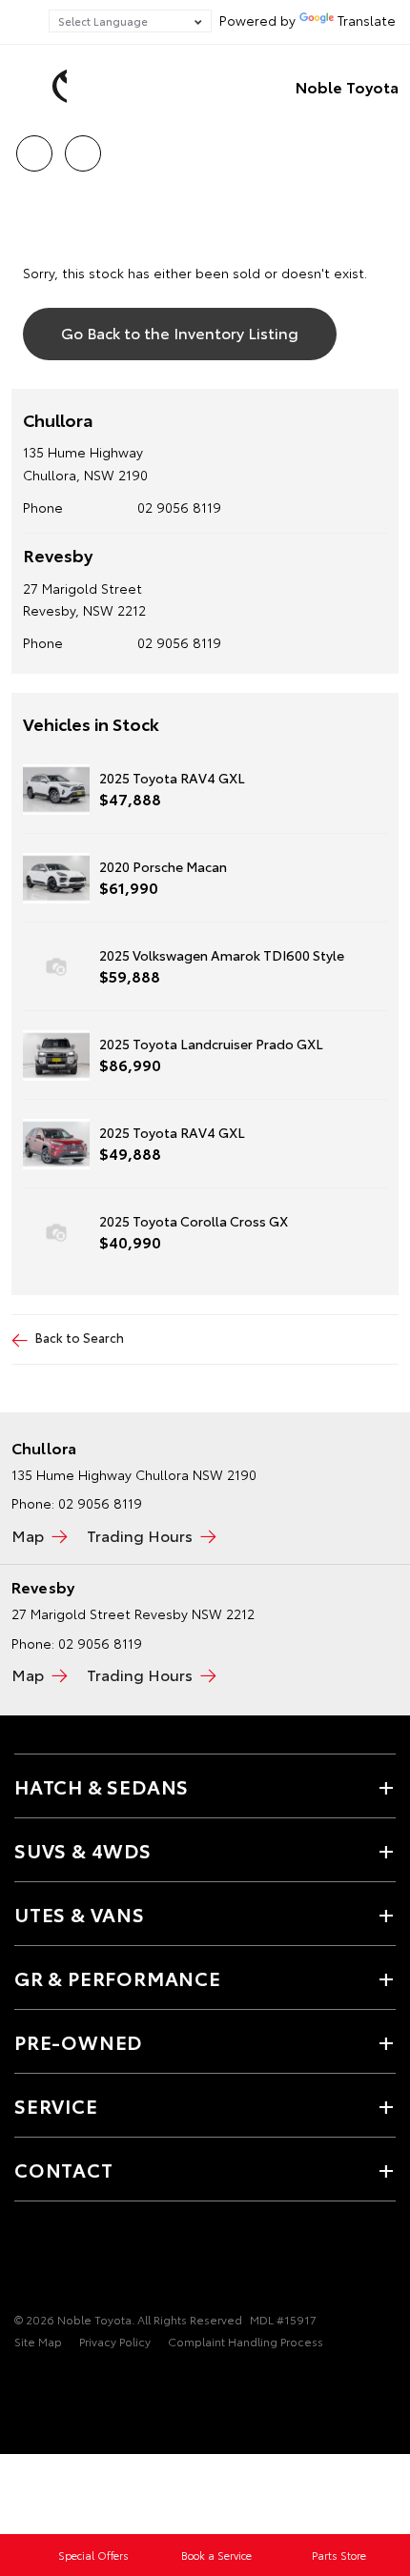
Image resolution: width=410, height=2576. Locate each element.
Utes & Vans (80, 1914)
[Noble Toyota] (43, 87)
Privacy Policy (115, 2341)
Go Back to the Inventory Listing (180, 332)
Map (28, 1535)
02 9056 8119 (179, 507)
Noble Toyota (347, 86)
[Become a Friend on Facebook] (26, 2261)
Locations (82, 147)
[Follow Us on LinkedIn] (91, 2261)
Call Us (34, 147)
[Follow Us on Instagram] (58, 2261)
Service (56, 2105)
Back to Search (80, 1337)
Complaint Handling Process (246, 2341)
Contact (64, 2169)
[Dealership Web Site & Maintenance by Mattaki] (51, 2381)
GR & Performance (118, 1978)
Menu (384, 147)
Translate (367, 20)
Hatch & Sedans (102, 1786)
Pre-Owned (78, 2041)
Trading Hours (140, 1535)
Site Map (38, 2341)
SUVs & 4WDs (83, 1850)
